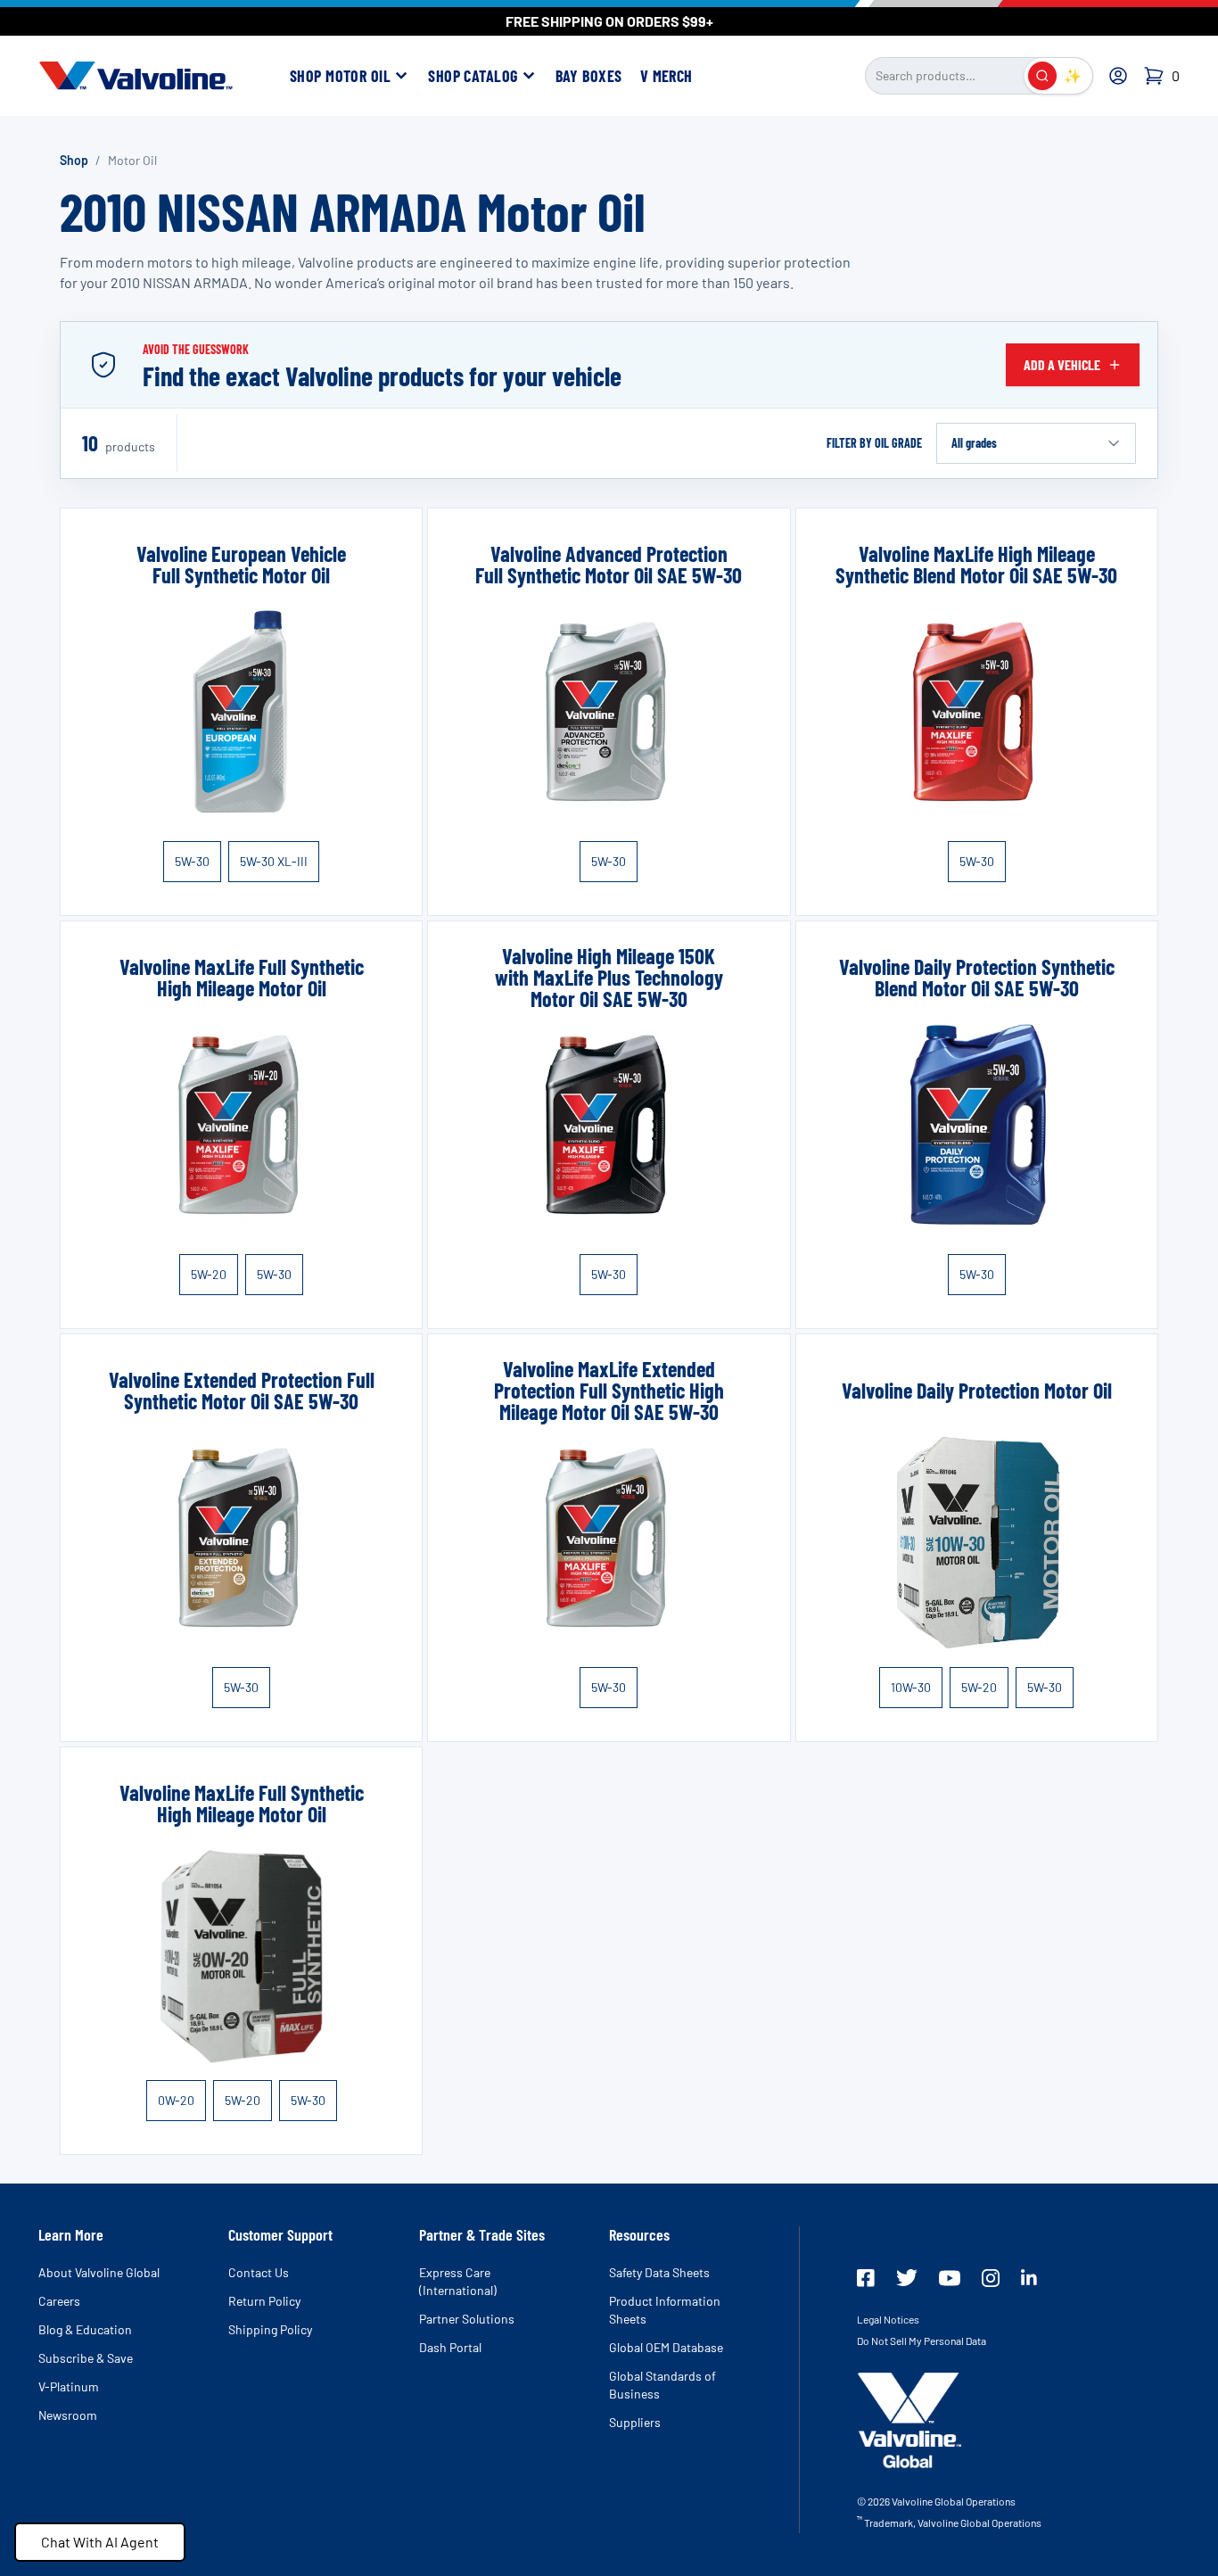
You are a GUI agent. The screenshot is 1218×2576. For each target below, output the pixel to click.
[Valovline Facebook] (866, 2278)
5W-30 (192, 861)
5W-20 (209, 1274)
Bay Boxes (589, 76)
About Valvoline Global (99, 2272)
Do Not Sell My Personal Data (922, 2341)
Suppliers (635, 2422)
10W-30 (911, 1687)
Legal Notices (888, 2319)
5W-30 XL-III (274, 861)
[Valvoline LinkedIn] (1029, 2277)
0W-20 (176, 2100)
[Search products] (1042, 76)
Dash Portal (450, 2347)
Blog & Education (85, 2329)
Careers (59, 2301)
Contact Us (259, 2272)
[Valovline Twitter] (907, 2278)
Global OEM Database (666, 2347)
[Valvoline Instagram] (991, 2278)
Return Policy (264, 2301)
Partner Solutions (467, 2319)
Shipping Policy (270, 2329)
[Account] (1118, 76)
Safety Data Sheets (659, 2272)
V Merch (667, 76)
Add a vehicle (1062, 364)
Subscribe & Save (86, 2358)
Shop (74, 160)
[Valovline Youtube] (950, 2278)
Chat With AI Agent (100, 2542)
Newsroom (68, 2415)
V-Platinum (69, 2386)
